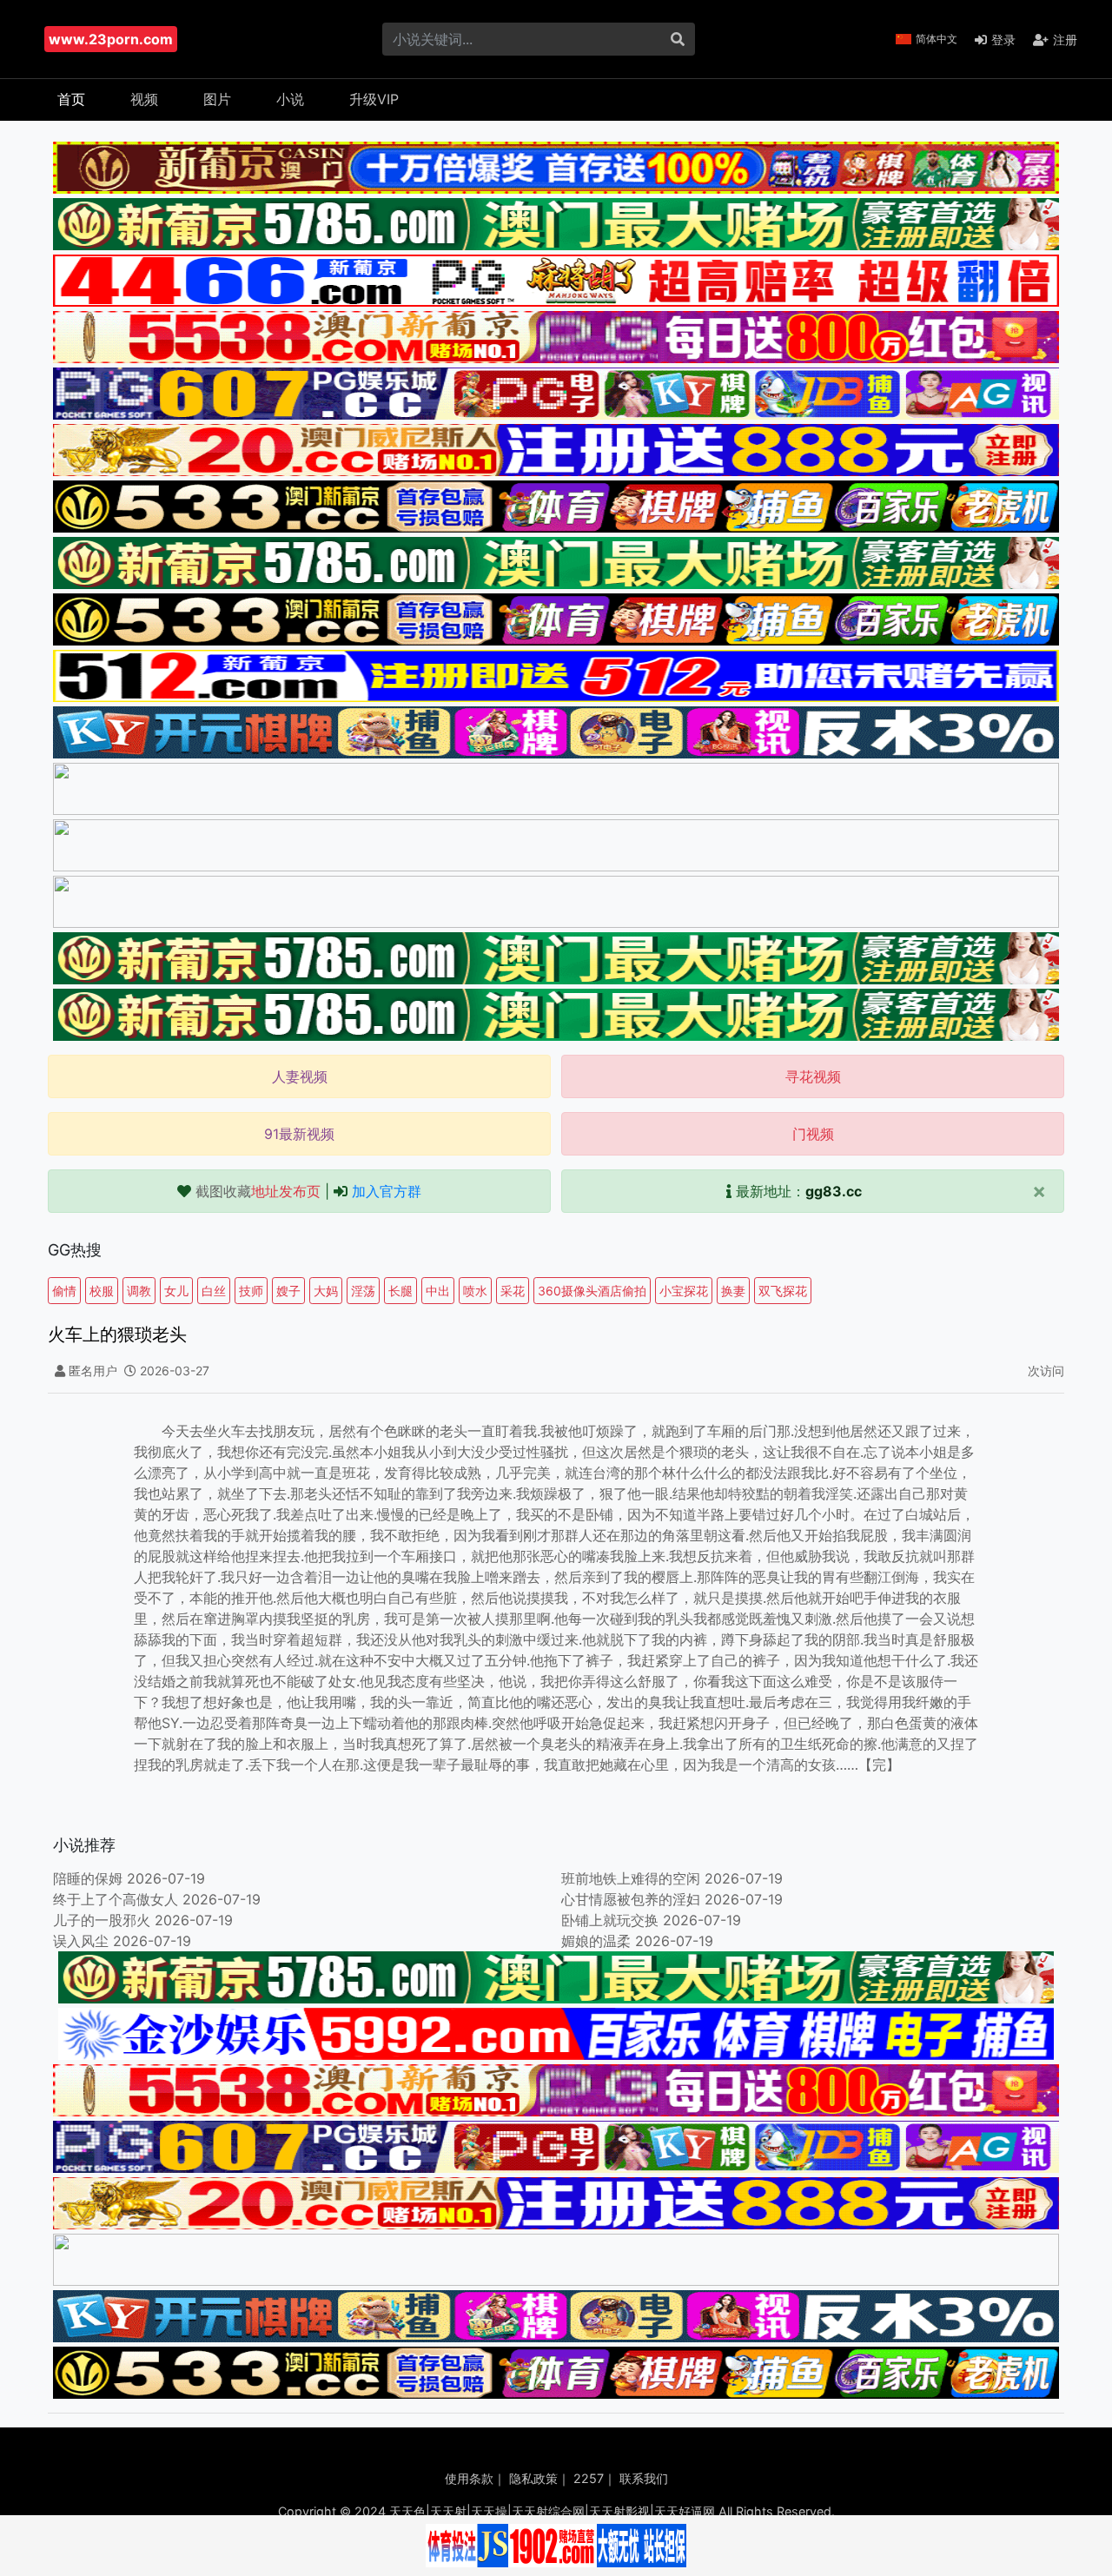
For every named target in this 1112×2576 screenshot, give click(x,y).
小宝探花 (684, 1291)
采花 (513, 1291)
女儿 (176, 1291)
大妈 (326, 1291)
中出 (438, 1291)
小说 (290, 99)
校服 (102, 1291)
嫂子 (288, 1291)
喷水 (475, 1291)
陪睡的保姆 (88, 1878)
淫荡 (363, 1291)
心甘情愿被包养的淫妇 (631, 1899)
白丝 (214, 1291)
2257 (589, 2478)
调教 (139, 1291)
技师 (251, 1291)
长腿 (400, 1291)
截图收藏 (258, 1191)
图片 (217, 99)
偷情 (64, 1291)
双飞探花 (783, 1291)
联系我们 (644, 2478)
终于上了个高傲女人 (116, 1899)
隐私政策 (533, 2478)
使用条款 (469, 2478)
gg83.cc (834, 1191)
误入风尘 (81, 1941)
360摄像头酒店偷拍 (592, 1291)
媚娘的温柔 (596, 1941)
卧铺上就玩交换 (610, 1920)
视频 (144, 99)
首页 (71, 99)
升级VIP (374, 99)
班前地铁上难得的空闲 (631, 1878)
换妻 (733, 1291)
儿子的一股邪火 (102, 1920)
